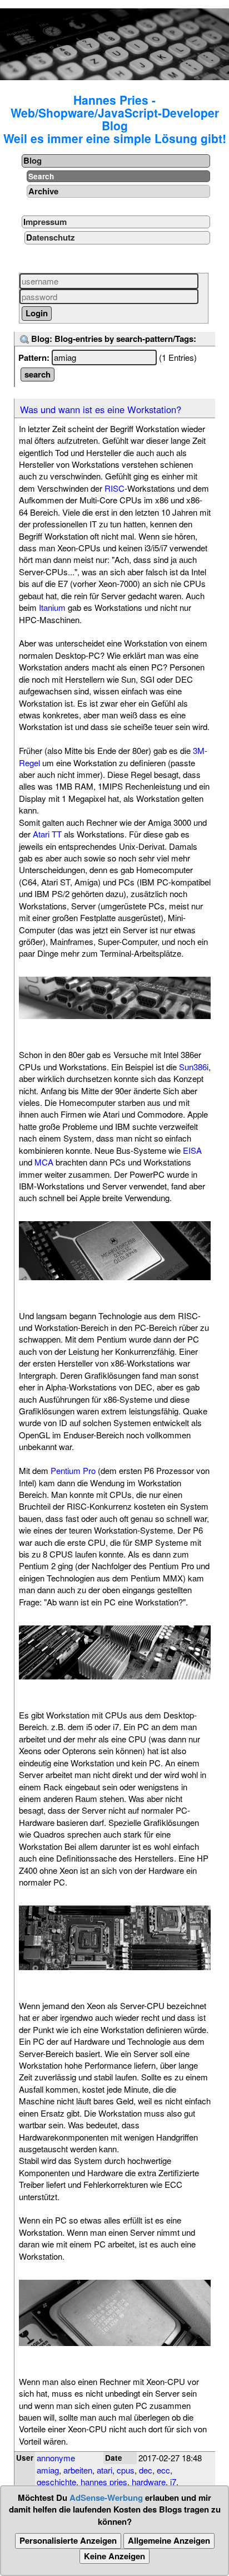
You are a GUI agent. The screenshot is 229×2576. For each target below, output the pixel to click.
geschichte (56, 2482)
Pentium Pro (73, 1470)
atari (104, 2470)
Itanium (52, 607)
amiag (48, 2470)
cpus (126, 2470)
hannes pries (104, 2482)
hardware (149, 2482)
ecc (163, 2470)
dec (146, 2470)
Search (41, 176)
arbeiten (78, 2470)
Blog (33, 160)
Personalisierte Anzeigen (68, 2540)
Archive (43, 191)
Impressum (45, 222)
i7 (173, 2482)
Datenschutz (51, 237)
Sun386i (194, 1067)
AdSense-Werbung (106, 2497)
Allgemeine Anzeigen (169, 2540)
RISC (114, 488)
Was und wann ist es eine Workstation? (101, 409)
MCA (44, 1162)
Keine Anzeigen (114, 2556)
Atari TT (47, 834)
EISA (192, 1150)
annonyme (56, 2458)
